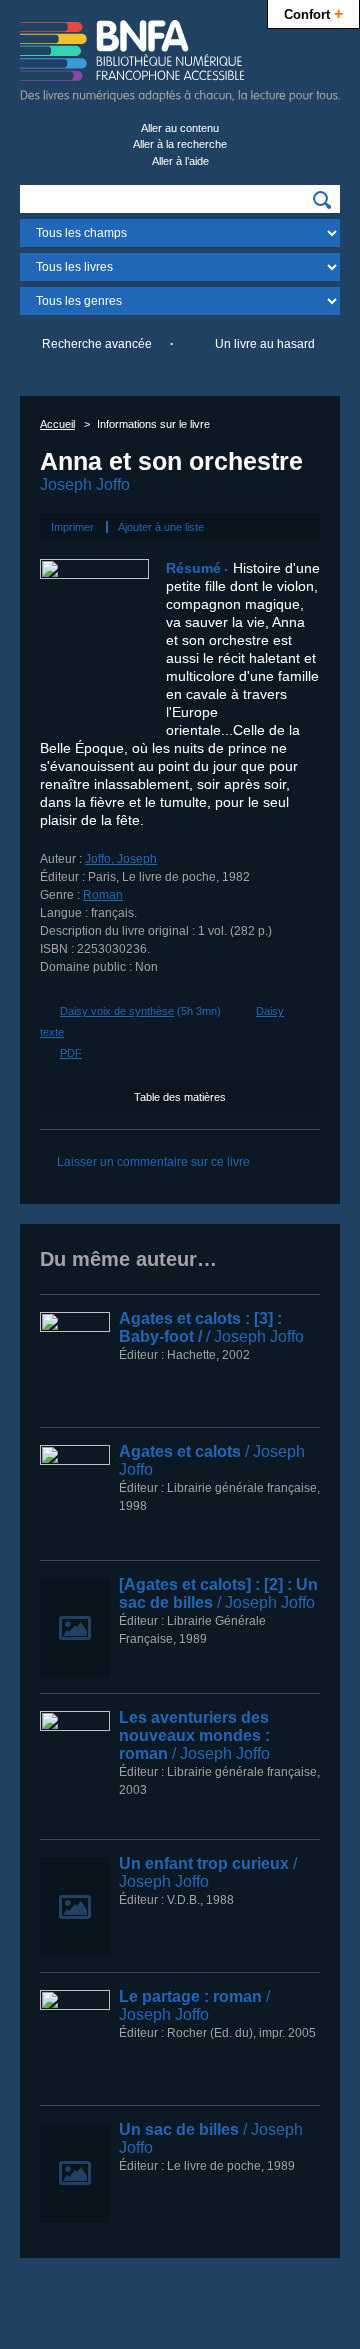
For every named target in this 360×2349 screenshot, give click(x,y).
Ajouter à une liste (161, 527)
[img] (322, 200)
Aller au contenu (180, 128)
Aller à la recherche (180, 144)
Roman (103, 895)
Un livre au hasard (265, 344)
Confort (313, 13)
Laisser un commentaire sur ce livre (153, 1162)
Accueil (57, 424)
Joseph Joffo (85, 484)
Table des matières (180, 1097)
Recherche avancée (97, 344)
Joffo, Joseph (121, 859)
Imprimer (72, 527)
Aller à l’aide (180, 161)
